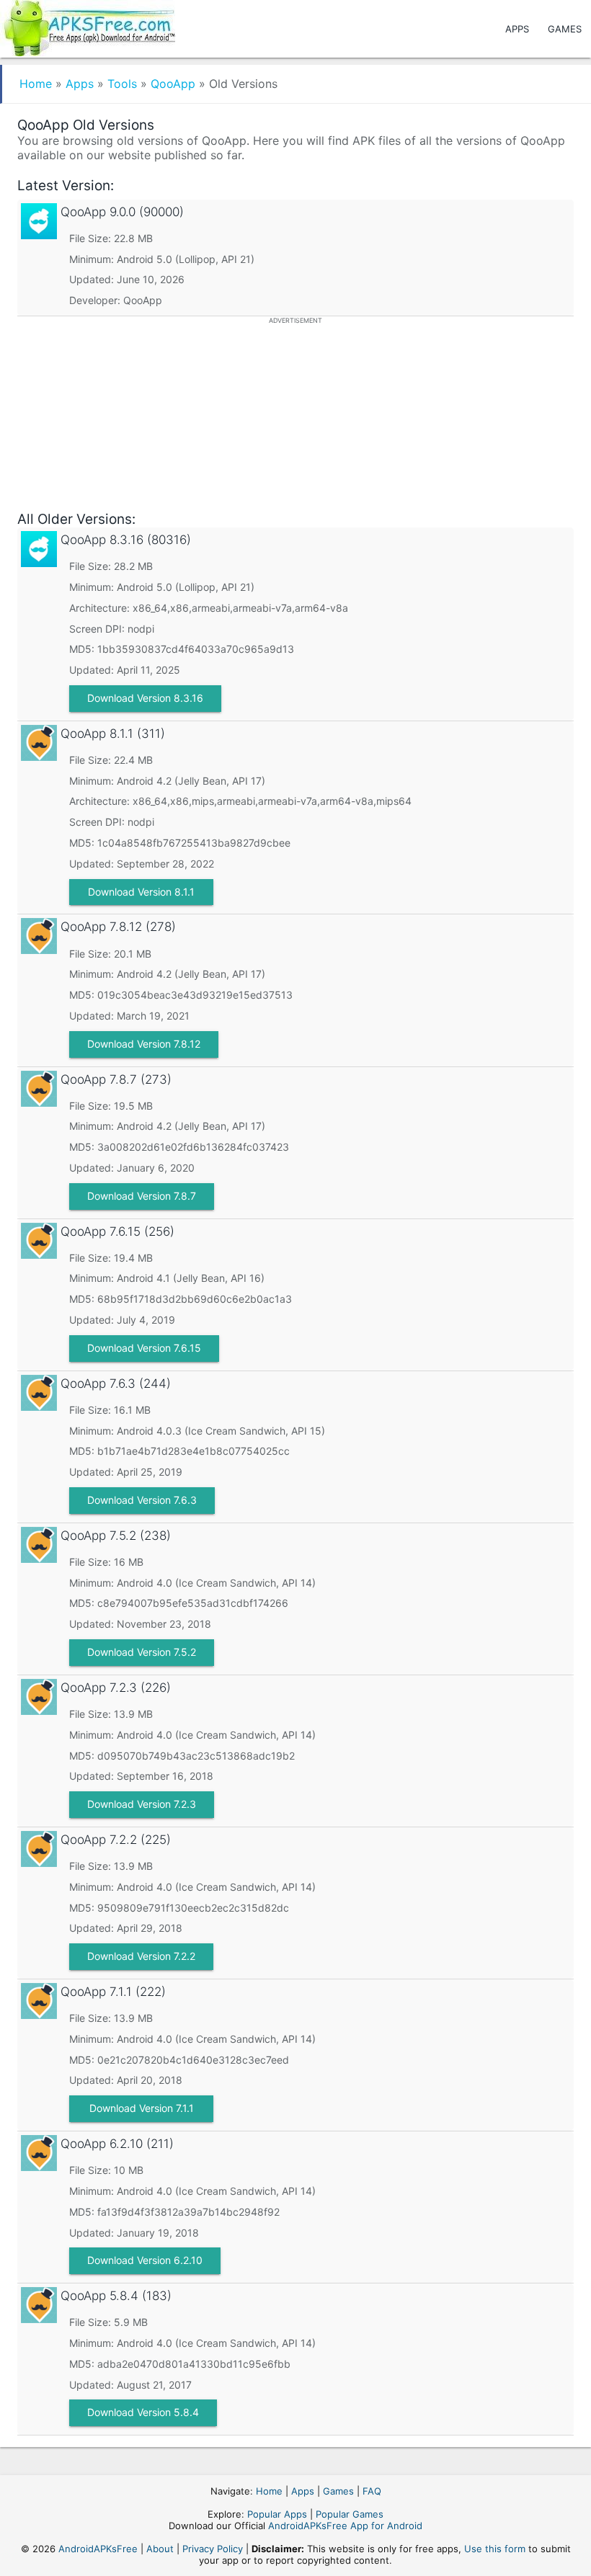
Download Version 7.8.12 (144, 1044)
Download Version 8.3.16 (145, 698)
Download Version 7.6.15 (144, 1348)
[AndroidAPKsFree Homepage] (88, 26)
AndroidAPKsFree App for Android (345, 2526)
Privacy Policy (213, 2549)
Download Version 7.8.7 (142, 1196)
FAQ (372, 2491)
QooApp (173, 84)
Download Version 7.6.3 (142, 1500)
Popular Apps (277, 2514)
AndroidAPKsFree (98, 2549)
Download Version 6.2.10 (145, 2260)
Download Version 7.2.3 (142, 1804)
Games (565, 29)
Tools (122, 84)
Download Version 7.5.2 (142, 1652)
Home (36, 84)
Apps (517, 29)
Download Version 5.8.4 (143, 2412)
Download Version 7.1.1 (142, 2108)
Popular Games (350, 2514)
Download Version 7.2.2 (141, 1956)
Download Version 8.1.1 (141, 892)
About (160, 2549)
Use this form (495, 2549)
